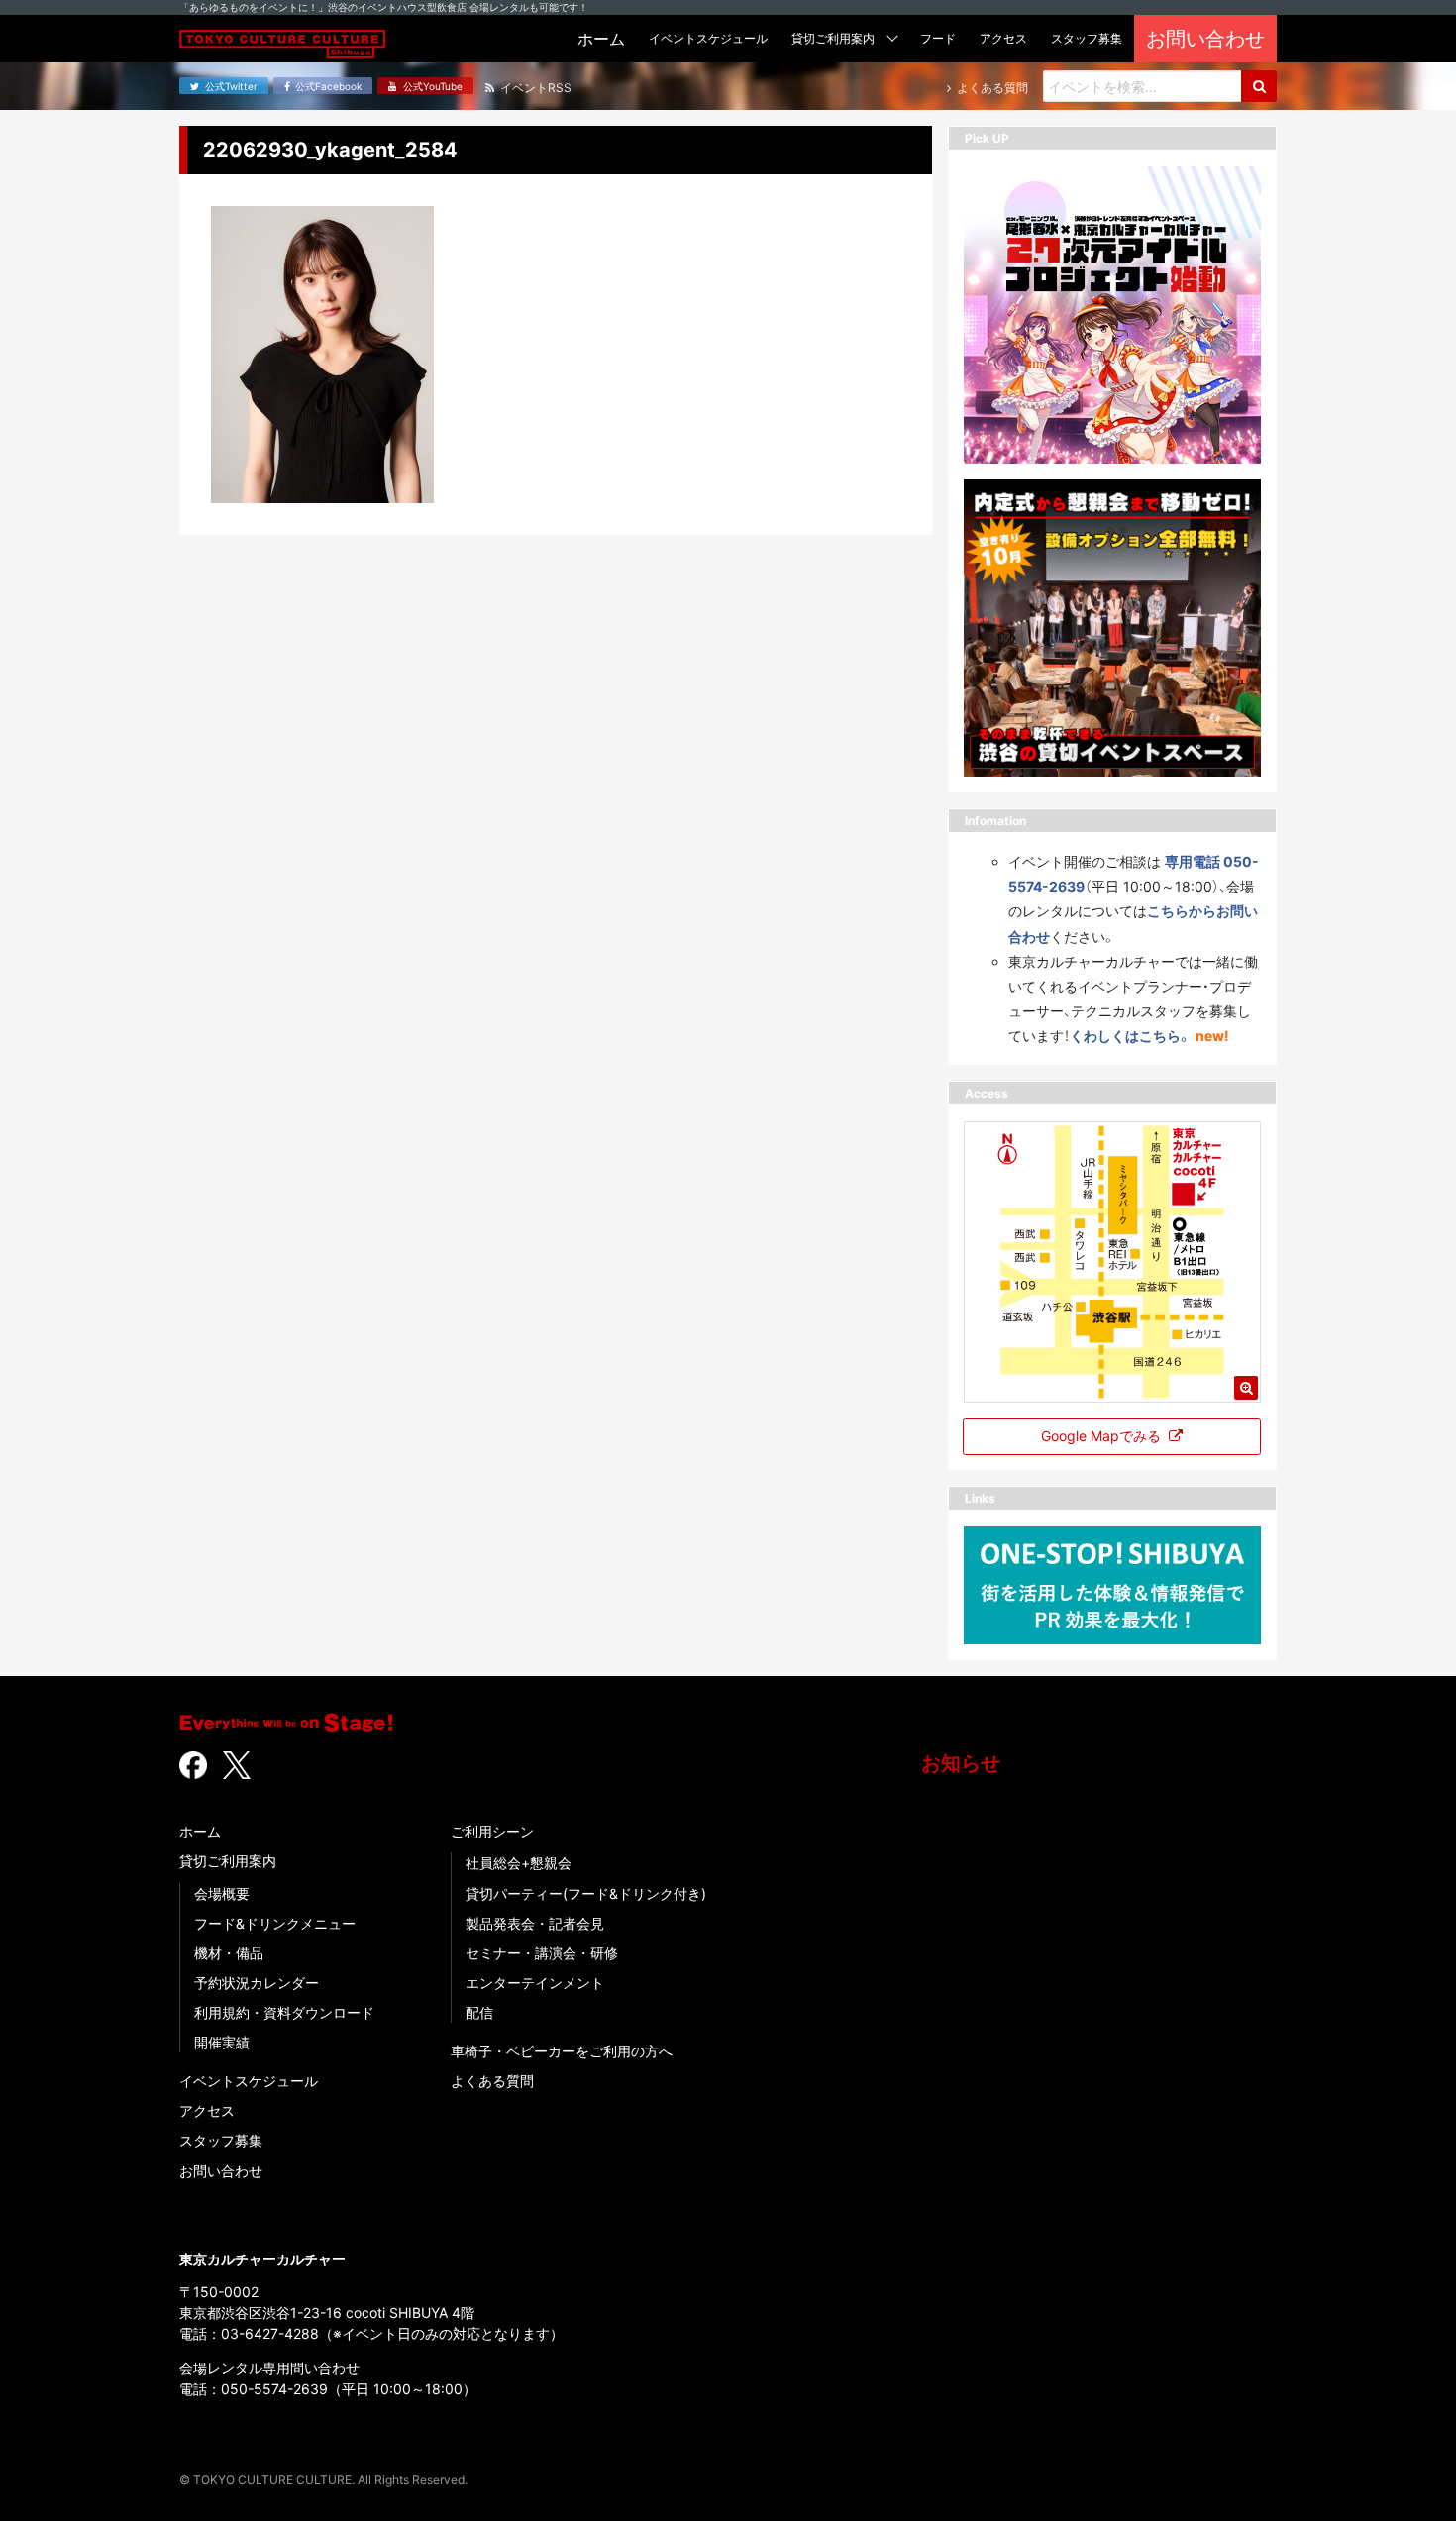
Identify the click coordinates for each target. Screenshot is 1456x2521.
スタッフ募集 (221, 2140)
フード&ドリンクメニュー (275, 1923)
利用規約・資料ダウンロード (284, 2012)
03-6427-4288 (270, 2333)
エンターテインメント (535, 1983)
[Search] (1259, 86)
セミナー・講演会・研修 (542, 1953)
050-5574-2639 (274, 2389)
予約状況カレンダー (257, 1983)
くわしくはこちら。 (1131, 1036)
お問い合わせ (221, 2171)
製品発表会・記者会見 (535, 1923)
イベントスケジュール (249, 2081)
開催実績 (222, 2042)
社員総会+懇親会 (519, 1863)
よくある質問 (492, 2081)
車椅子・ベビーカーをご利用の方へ (562, 2051)
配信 (479, 2012)
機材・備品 (229, 1953)
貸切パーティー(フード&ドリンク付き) (586, 1893)
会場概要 (222, 1893)
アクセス (207, 2110)
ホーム (200, 1831)
